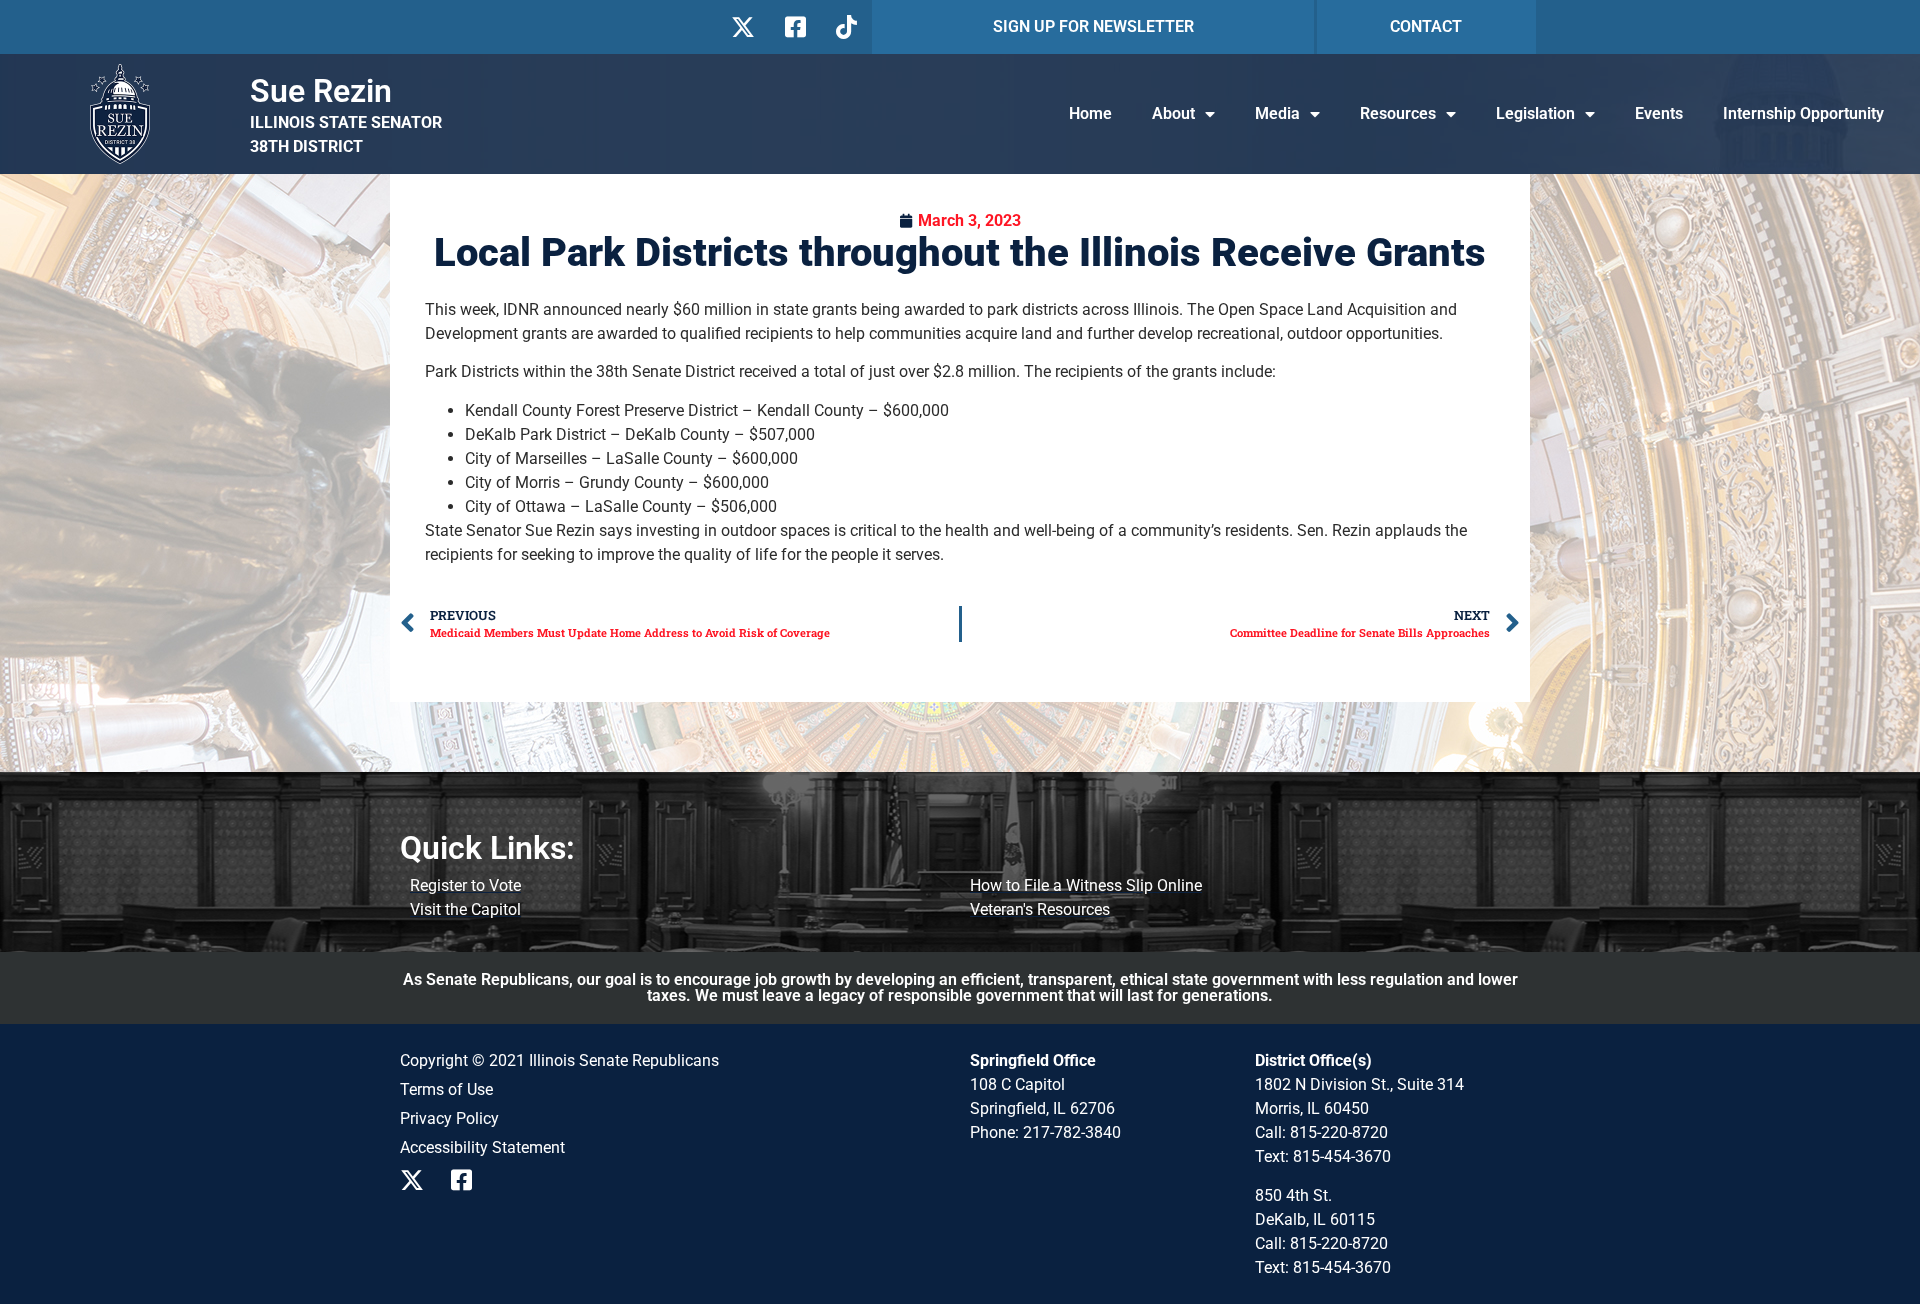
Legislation (1535, 113)
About (1173, 113)
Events (1659, 113)
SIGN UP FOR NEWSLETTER (1093, 26)
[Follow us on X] (742, 27)
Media (1277, 113)
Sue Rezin (321, 91)
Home (1090, 113)
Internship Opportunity (1803, 113)
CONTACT (1426, 26)
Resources (1398, 113)
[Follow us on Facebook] (793, 27)
